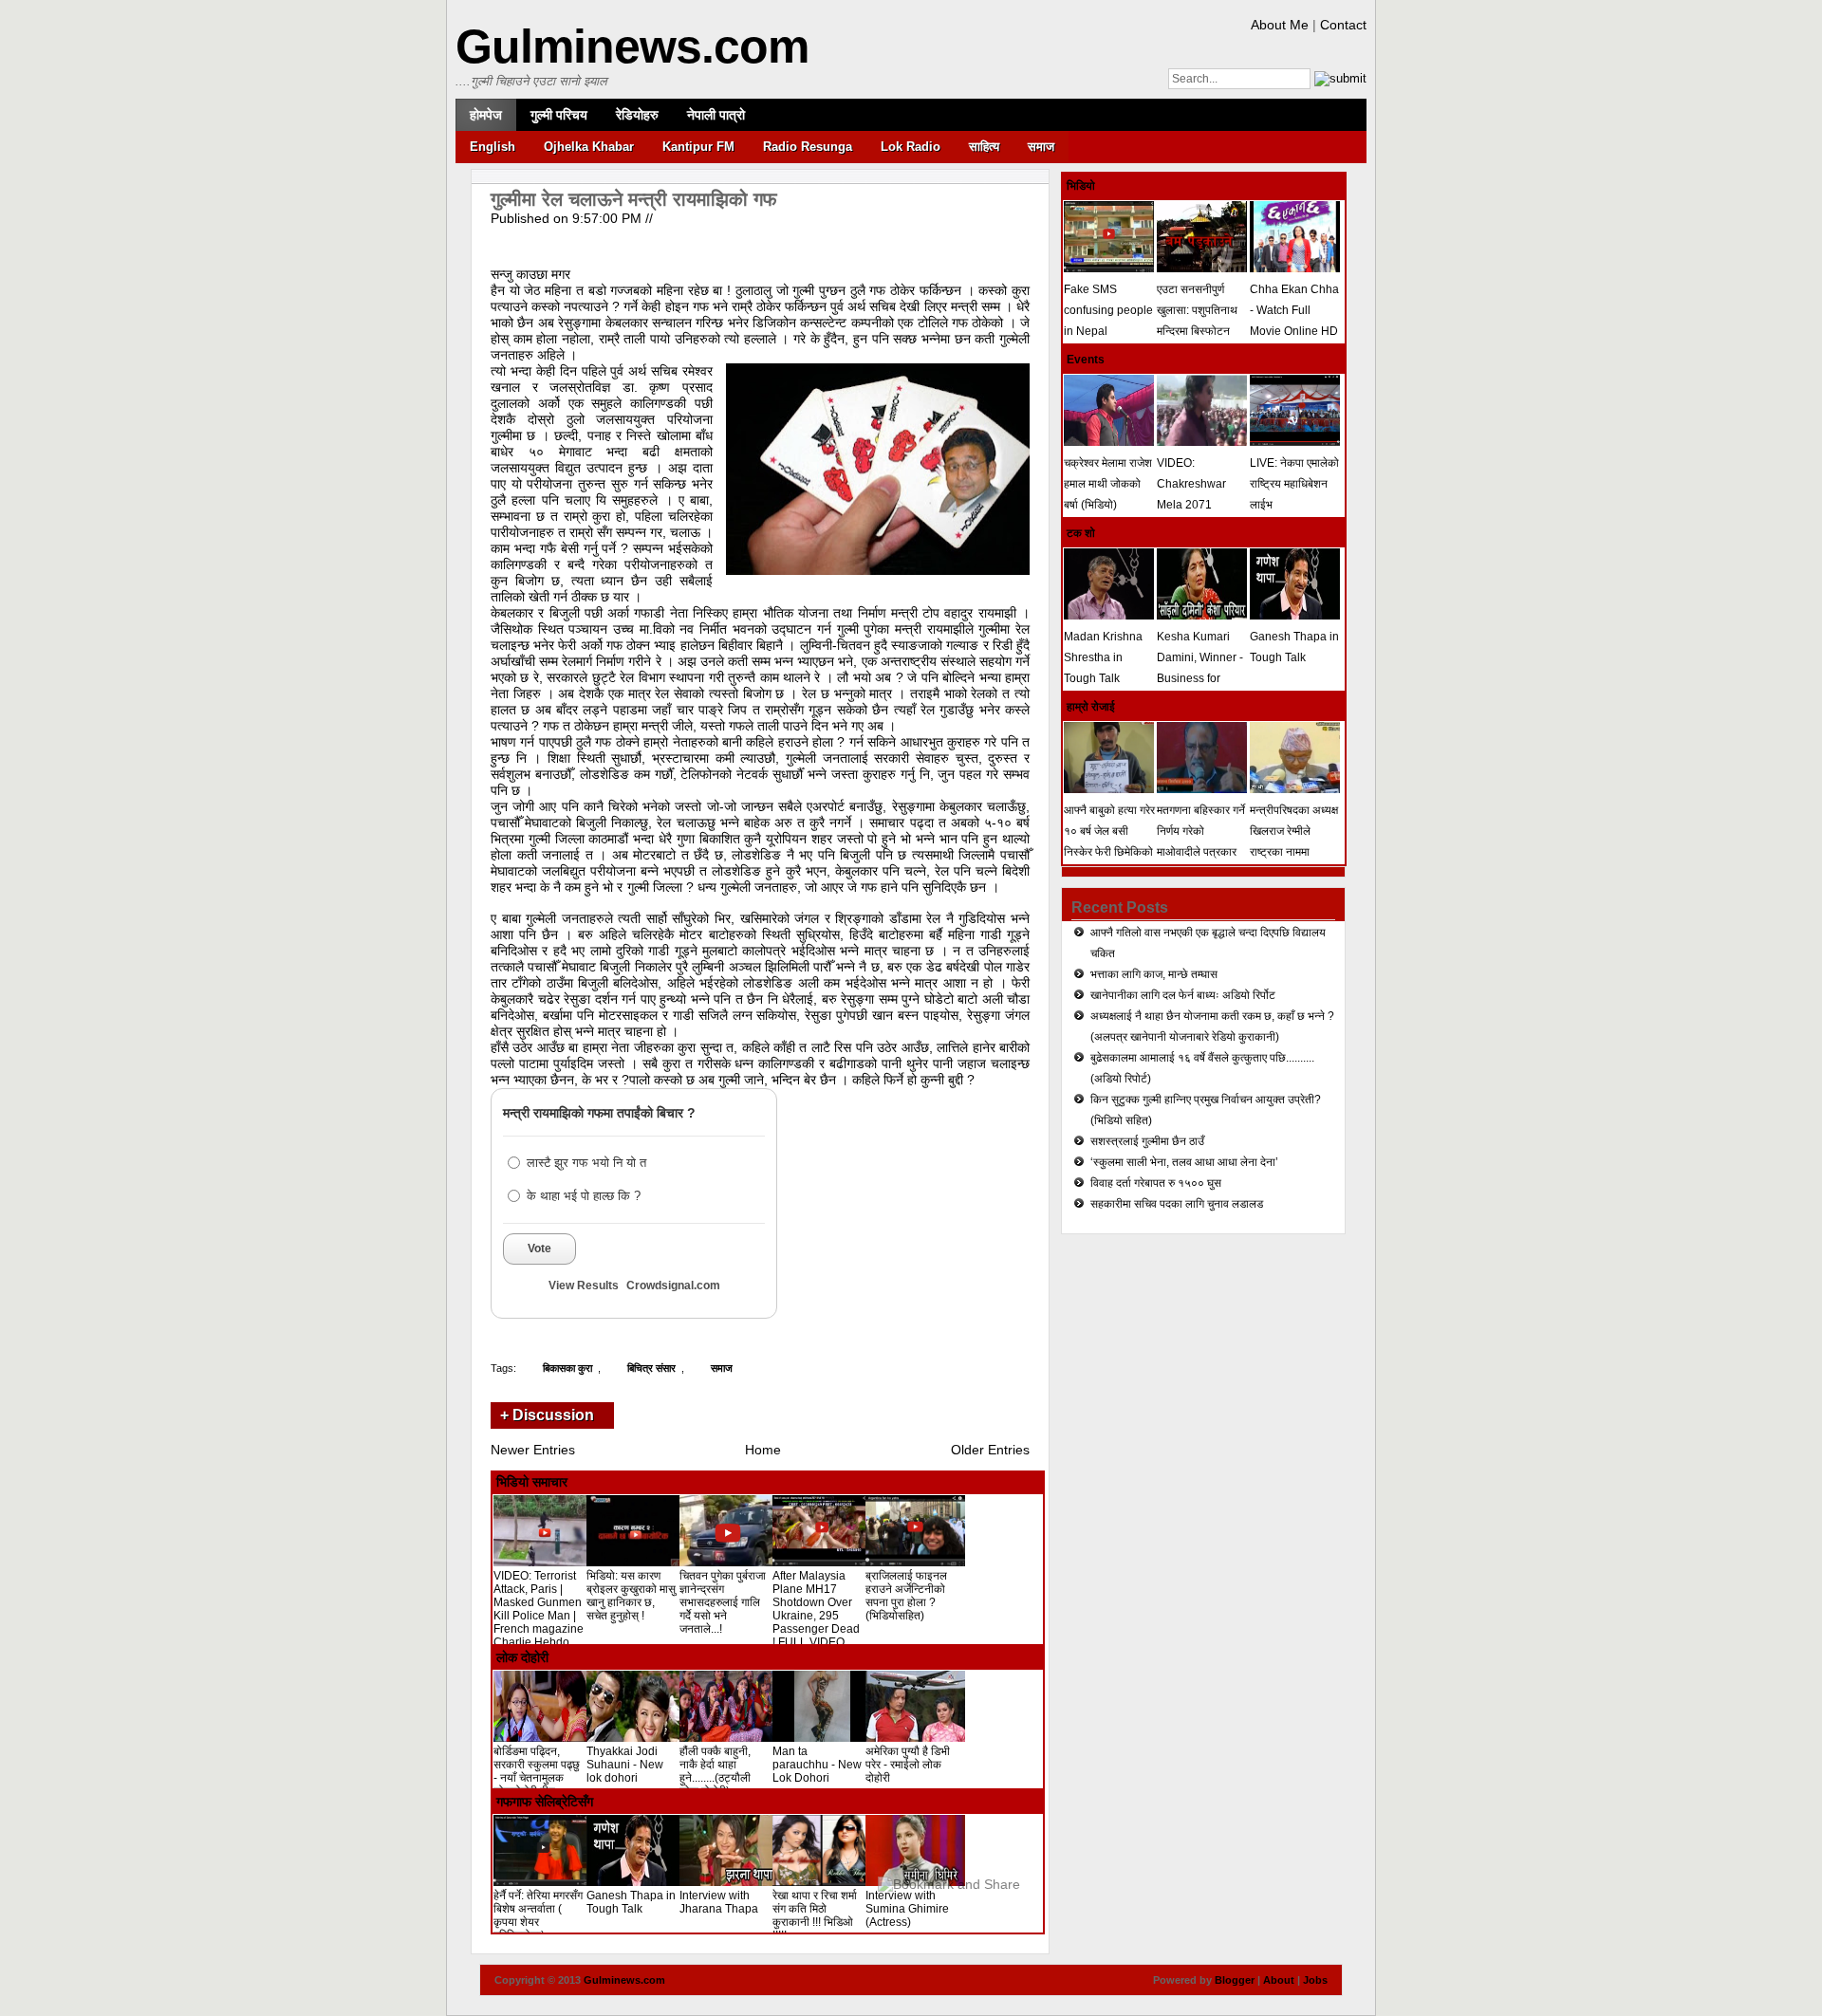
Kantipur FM (698, 147)
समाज (1041, 147)
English (493, 147)
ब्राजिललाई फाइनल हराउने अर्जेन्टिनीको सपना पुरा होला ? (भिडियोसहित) (906, 1596)
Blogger (1235, 1980)
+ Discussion (547, 1415)
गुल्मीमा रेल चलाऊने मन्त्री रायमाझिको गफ (634, 199)
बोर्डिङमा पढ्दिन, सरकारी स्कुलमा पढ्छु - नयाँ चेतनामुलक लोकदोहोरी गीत (537, 1771)
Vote (539, 1248)
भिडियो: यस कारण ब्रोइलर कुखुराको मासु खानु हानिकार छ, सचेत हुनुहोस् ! (631, 1596)
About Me (1280, 25)
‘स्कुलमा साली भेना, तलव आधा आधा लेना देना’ (1184, 1162)
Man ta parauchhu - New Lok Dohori (817, 1765)
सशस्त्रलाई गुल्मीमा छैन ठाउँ (1147, 1141)
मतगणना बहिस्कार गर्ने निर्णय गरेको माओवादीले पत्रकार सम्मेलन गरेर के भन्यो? (1201, 842)
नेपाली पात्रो (716, 115)
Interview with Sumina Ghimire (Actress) (907, 1909)
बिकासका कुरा (567, 1368)
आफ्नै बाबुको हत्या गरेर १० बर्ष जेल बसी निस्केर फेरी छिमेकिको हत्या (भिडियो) (1109, 842)
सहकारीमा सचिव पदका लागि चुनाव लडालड (1177, 1204)
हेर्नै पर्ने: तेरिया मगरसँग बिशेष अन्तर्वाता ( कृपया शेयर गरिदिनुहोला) (538, 1915)
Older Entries (990, 1450)
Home (763, 1450)
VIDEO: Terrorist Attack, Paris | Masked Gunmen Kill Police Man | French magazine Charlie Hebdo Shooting (539, 1616)
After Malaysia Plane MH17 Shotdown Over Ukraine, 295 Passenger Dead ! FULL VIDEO (816, 1609)
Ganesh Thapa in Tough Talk (631, 1902)
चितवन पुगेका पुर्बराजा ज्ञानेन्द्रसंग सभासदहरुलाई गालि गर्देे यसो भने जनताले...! (723, 1602)
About (1279, 1980)
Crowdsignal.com (673, 1285)
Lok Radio (911, 147)
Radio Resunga (808, 147)
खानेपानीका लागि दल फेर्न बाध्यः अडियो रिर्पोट (1183, 995)
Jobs (1315, 1980)
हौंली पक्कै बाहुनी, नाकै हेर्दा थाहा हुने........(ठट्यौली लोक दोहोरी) (715, 1771)
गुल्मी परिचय (559, 115)
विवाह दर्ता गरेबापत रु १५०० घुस (1156, 1183)
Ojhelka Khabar (589, 147)
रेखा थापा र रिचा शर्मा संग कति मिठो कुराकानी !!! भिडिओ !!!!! (815, 1915)
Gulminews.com (632, 46)
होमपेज (486, 115)
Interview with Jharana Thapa (719, 1902)
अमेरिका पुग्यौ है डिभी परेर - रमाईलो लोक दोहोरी (908, 1765)
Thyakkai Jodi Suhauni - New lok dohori (625, 1765)
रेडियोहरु (637, 115)
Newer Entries (533, 1450)
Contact (1343, 25)
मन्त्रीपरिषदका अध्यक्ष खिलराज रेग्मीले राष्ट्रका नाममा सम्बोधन (1294, 842)
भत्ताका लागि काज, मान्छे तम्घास (1154, 974)
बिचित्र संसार (651, 1368)
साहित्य (984, 147)
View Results (584, 1285)
